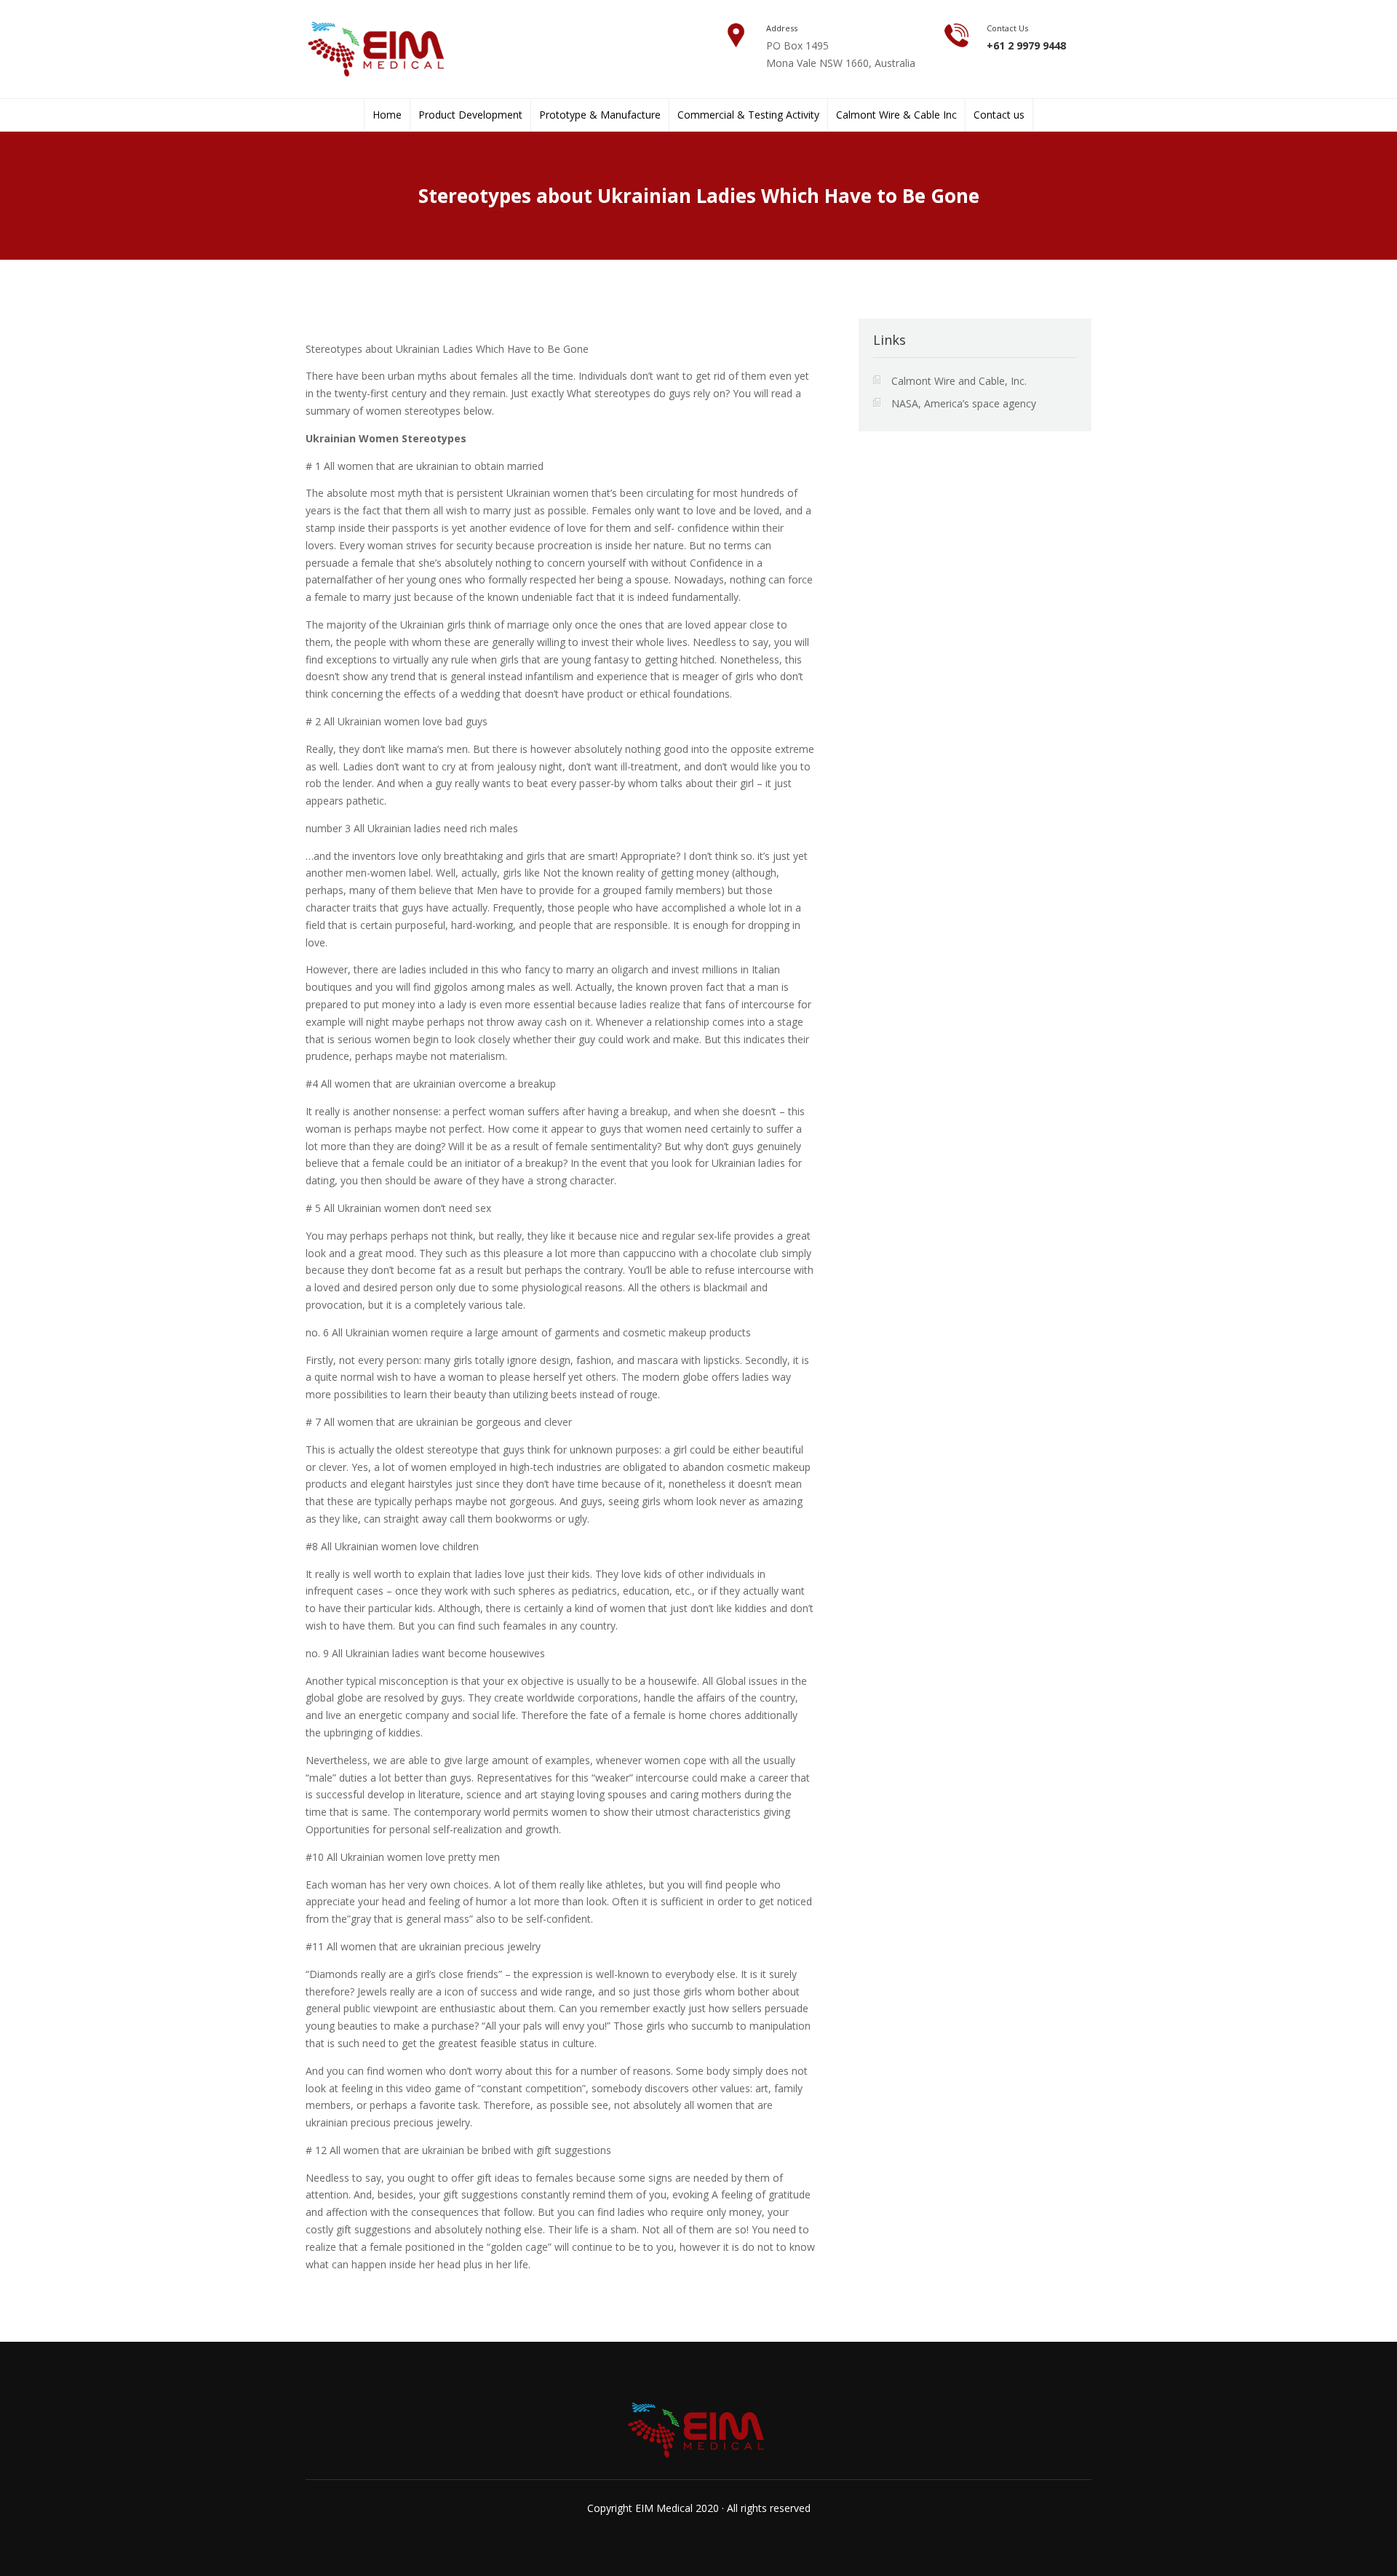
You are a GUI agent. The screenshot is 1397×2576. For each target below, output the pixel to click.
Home (387, 115)
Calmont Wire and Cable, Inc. (959, 381)
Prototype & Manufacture (600, 115)
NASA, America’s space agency (964, 403)
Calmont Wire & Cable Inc (896, 115)
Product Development (470, 115)
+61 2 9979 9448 (1026, 45)
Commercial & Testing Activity (748, 115)
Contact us (999, 115)
